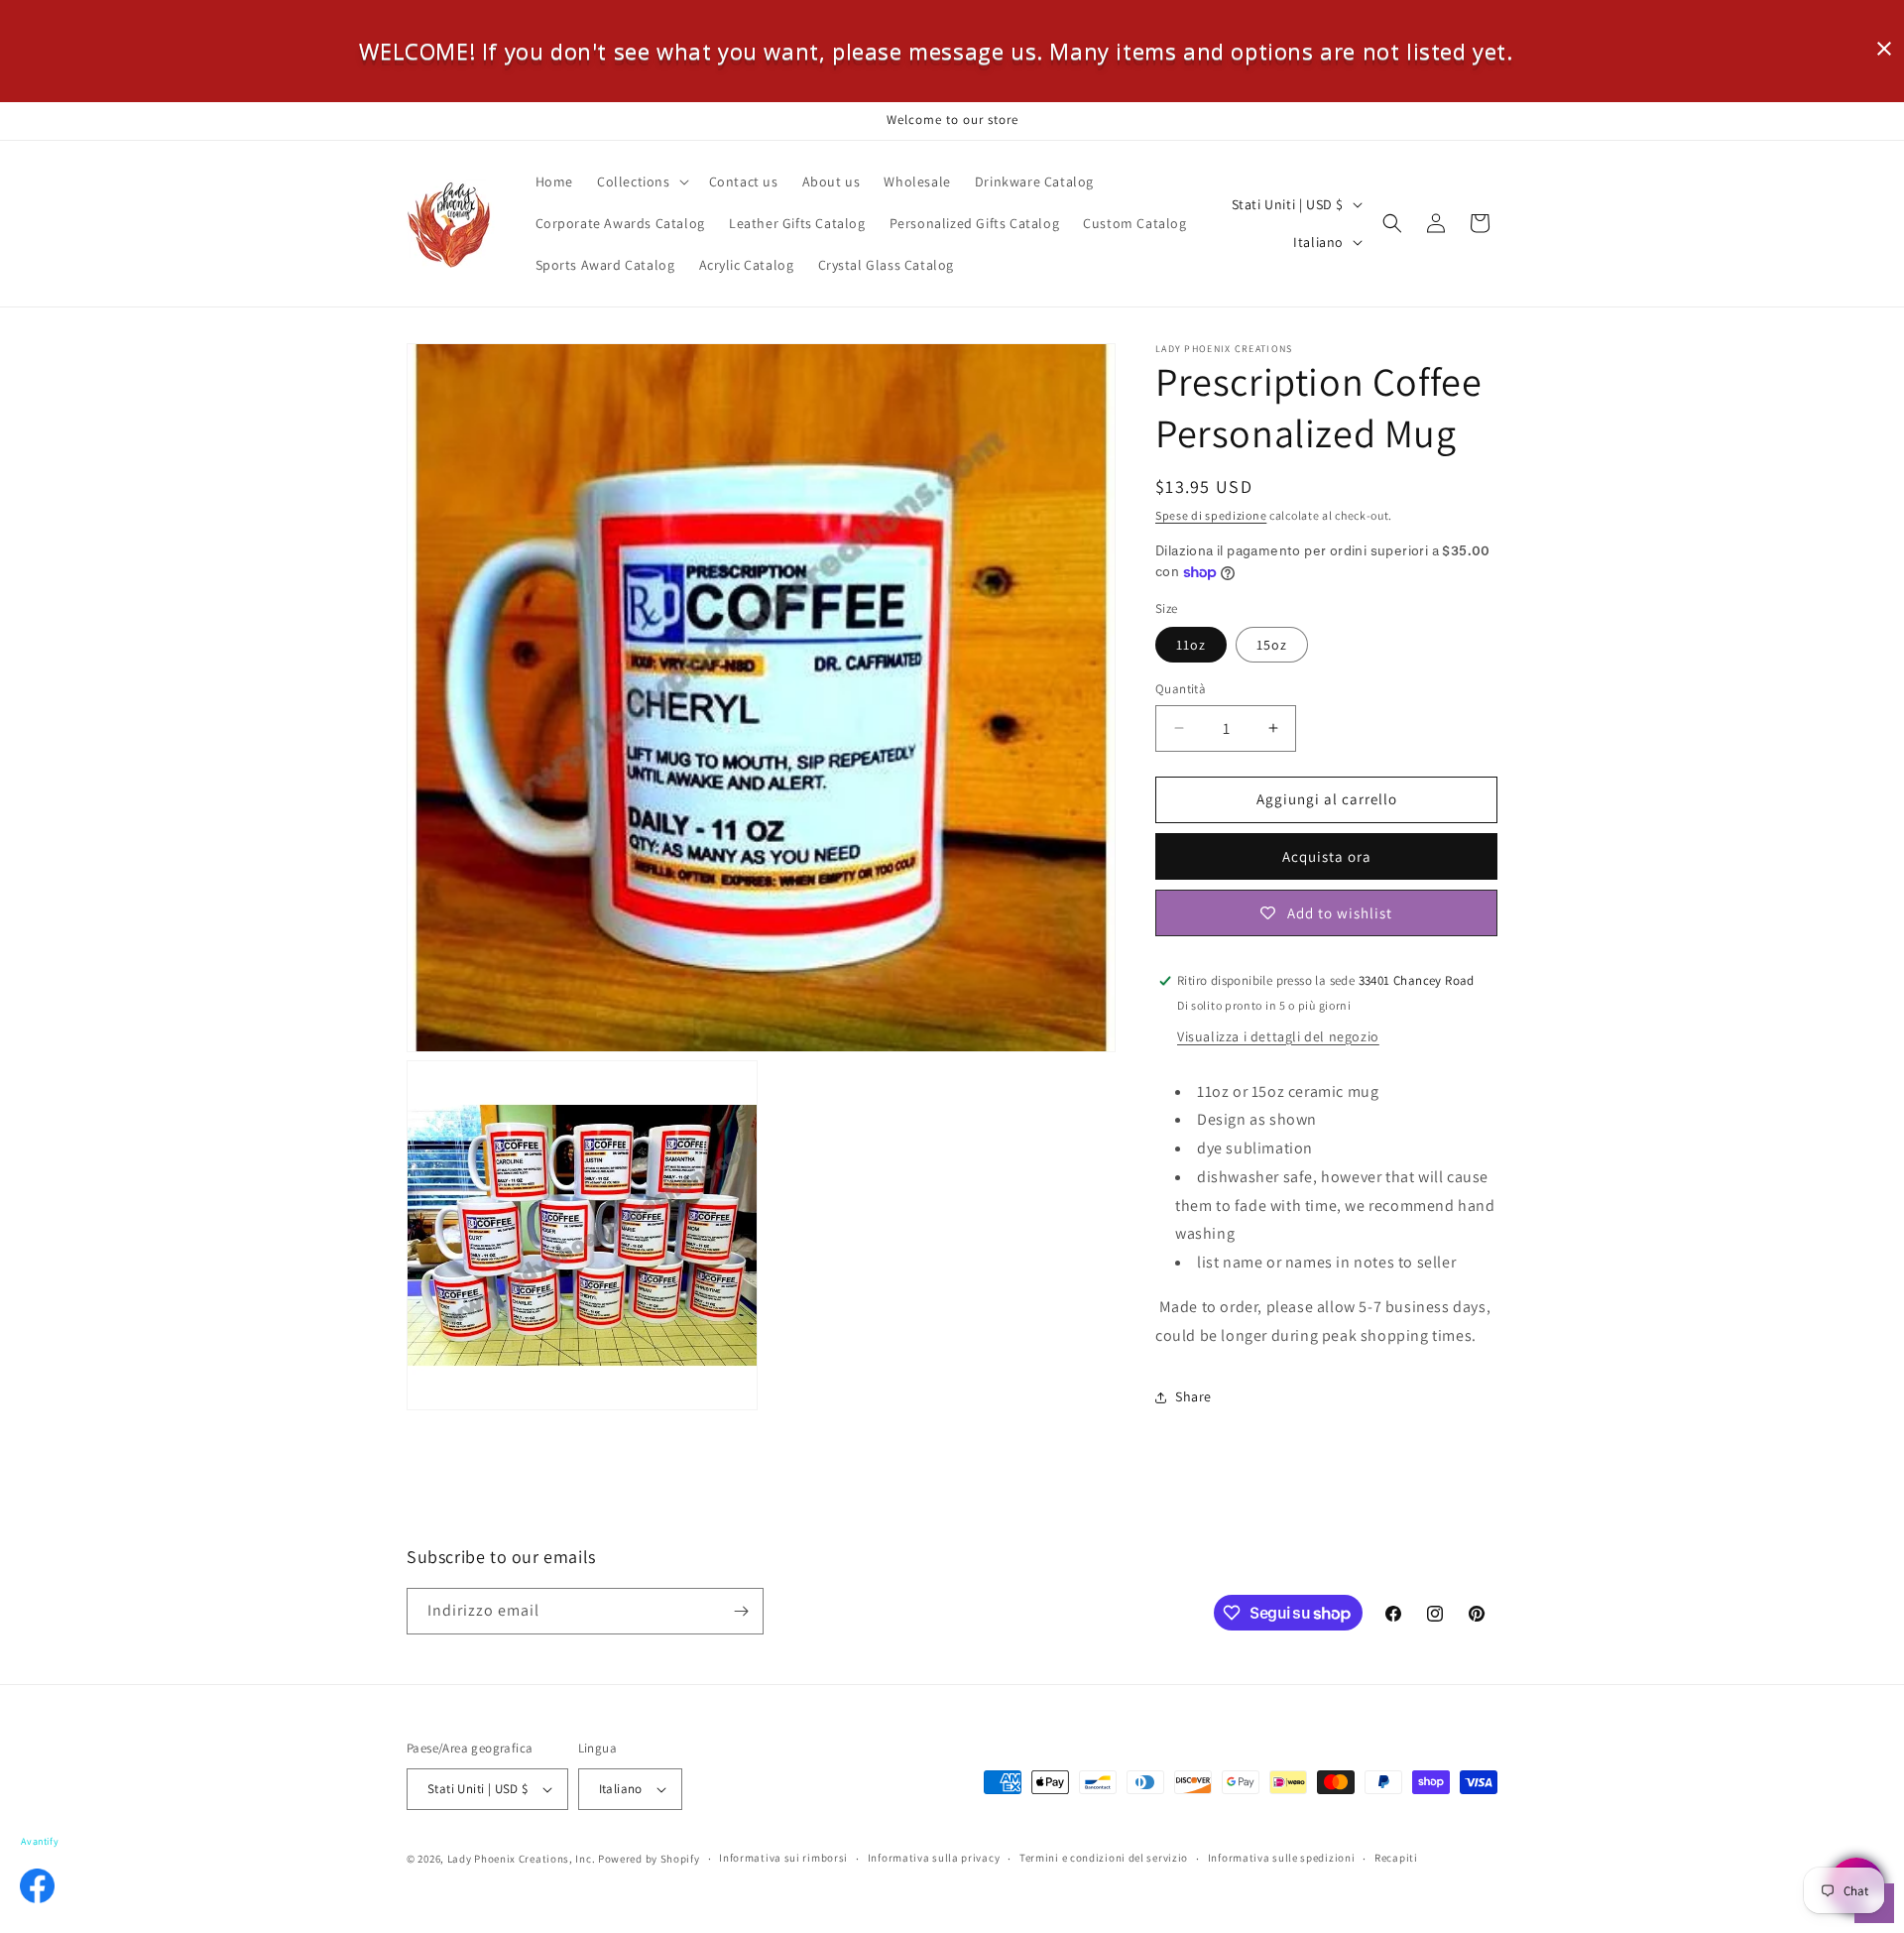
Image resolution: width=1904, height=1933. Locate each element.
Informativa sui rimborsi (783, 1859)
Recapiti (1396, 1859)
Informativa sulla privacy (934, 1859)
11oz (1191, 645)
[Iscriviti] (741, 1611)
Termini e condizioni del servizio (1104, 1859)
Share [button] (1193, 1396)
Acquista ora (1327, 856)
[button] (641, 181)
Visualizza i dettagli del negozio (1278, 1036)
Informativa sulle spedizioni (1282, 1859)
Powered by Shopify (649, 1859)
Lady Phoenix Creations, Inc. (522, 1859)
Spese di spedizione (1211, 515)
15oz (1272, 645)
